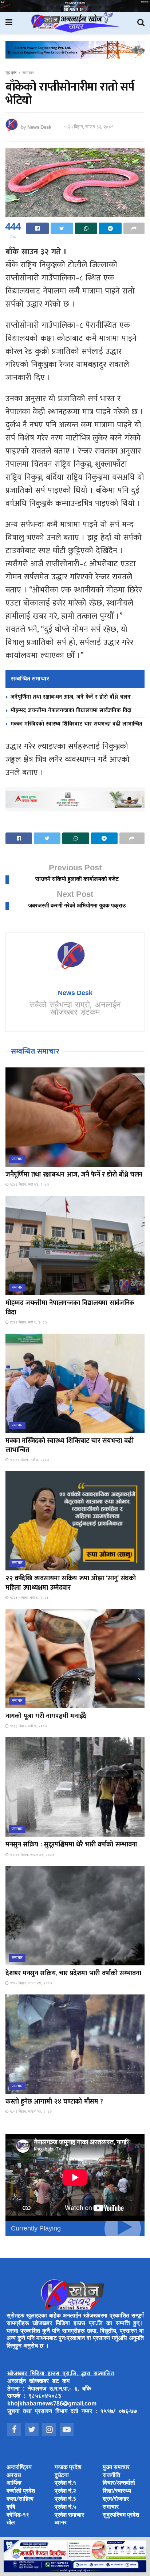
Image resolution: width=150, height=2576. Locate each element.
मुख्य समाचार (116, 2468)
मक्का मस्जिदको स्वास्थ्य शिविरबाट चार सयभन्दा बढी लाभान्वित (76, 724)
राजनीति (111, 2476)
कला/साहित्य (20, 2499)
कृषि (11, 2507)
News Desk (39, 127)
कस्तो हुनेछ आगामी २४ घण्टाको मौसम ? (54, 2102)
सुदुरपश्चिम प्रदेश (121, 2515)
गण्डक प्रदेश (68, 2468)
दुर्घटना (62, 2476)
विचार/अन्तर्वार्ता (119, 2483)
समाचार (28, 73)
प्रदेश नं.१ (65, 2483)
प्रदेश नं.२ (65, 2491)
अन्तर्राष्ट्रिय (19, 2468)
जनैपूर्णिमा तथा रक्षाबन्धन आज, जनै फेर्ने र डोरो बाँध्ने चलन (71, 697)
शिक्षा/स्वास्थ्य (117, 2491)
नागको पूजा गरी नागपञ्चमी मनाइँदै (46, 1716)
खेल (11, 2523)
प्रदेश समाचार (69, 2515)
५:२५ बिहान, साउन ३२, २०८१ (89, 127)
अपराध (14, 2476)
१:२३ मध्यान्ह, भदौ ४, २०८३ (29, 1598)
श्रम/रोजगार (116, 2499)
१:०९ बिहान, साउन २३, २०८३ (30, 2112)
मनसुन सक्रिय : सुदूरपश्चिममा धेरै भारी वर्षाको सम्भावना (71, 1845)
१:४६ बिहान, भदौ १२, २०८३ (29, 1185)
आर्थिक (14, 2483)
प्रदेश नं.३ (65, 2499)
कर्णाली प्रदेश (21, 2491)
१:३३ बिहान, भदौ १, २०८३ (28, 1726)
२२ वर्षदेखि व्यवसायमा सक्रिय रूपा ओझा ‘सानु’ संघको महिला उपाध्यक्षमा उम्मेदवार (70, 1583)
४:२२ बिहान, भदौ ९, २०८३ (28, 1323)
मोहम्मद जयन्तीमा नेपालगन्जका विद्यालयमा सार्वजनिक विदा (71, 710)
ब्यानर (61, 2523)
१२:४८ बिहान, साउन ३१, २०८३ (31, 1855)
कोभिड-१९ (18, 2515)
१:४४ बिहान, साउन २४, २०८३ (30, 1983)
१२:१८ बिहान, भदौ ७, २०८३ (29, 1460)
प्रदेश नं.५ (65, 2507)
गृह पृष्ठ (11, 73)
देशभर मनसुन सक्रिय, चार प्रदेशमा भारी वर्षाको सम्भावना (73, 1973)
